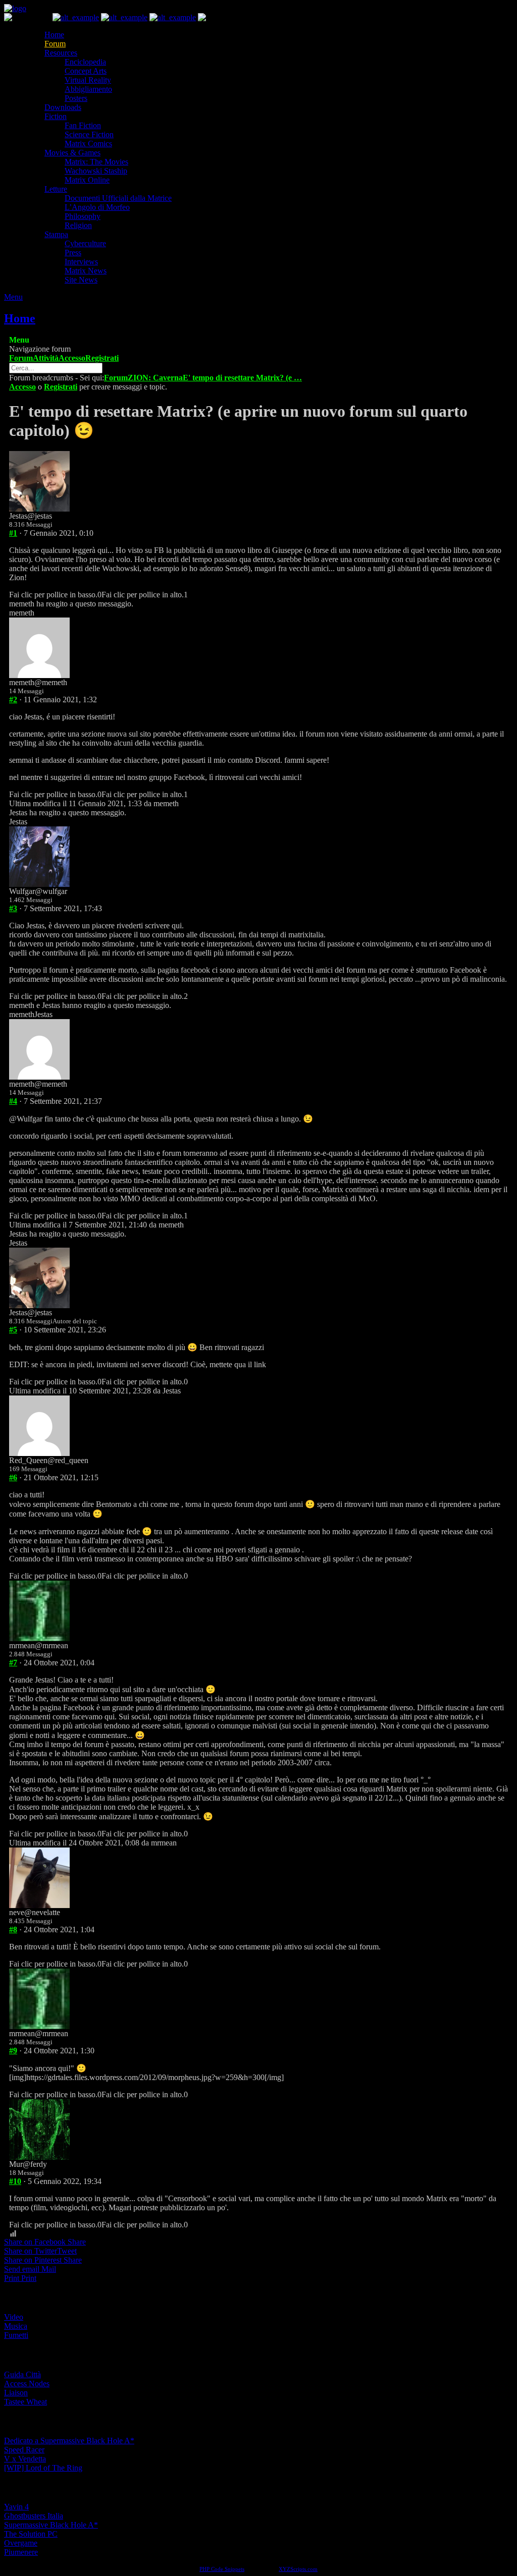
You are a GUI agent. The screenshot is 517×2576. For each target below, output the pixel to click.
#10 (15, 2181)
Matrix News (86, 271)
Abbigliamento (88, 89)
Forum (55, 44)
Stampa (56, 234)
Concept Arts (86, 71)
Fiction (56, 116)
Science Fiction (89, 134)
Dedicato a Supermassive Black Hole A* (69, 2441)
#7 (13, 1663)
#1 (13, 533)
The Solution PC (31, 2534)
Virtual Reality (88, 80)
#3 (13, 908)
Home (54, 35)
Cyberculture (85, 243)
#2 (13, 699)
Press (73, 253)
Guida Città (22, 2374)
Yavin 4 (16, 2507)
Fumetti (16, 2335)
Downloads (63, 107)
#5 (13, 1330)
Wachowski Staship (96, 171)
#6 (13, 1477)
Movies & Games (72, 153)
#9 (13, 2051)
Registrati (102, 358)
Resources (61, 53)
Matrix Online (87, 180)
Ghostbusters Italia (34, 2516)
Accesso (72, 358)
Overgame (21, 2543)
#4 (13, 1101)
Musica (16, 2326)
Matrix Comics (88, 144)
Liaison (16, 2393)
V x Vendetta (25, 2459)
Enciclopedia (85, 62)
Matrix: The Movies (96, 162)
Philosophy (83, 216)
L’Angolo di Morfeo (97, 207)
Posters (76, 98)
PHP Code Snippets (222, 2569)
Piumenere (21, 2552)
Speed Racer (24, 2450)
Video (14, 2317)
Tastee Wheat (25, 2402)
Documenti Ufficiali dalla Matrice (118, 198)
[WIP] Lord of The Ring (43, 2468)
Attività (46, 358)
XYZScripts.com (298, 2569)
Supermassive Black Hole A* (51, 2525)
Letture (56, 189)
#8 (13, 1929)
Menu (13, 297)
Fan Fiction (83, 125)
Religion (78, 225)
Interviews (81, 262)
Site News (81, 280)
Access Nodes (27, 2384)
